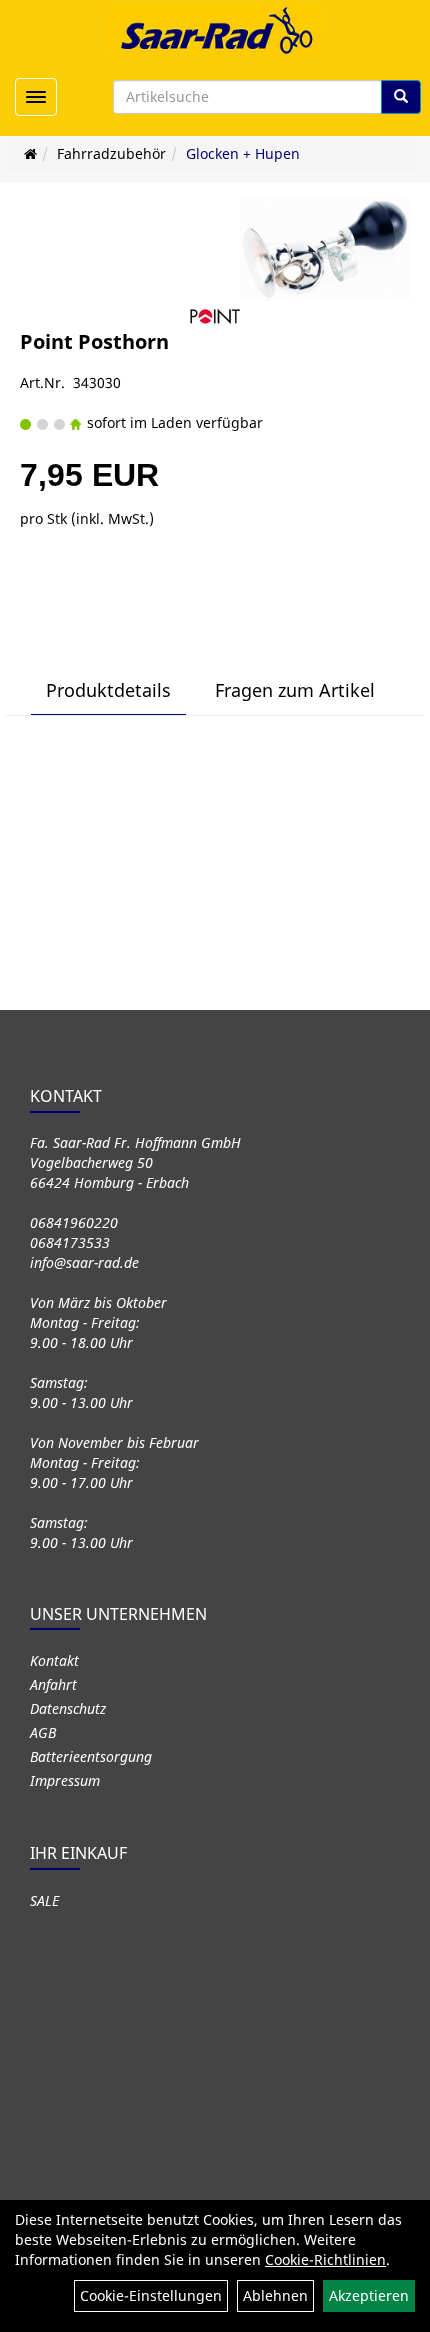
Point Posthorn (94, 341)
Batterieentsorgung (91, 1756)
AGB (43, 1732)
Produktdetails (108, 690)
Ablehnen (275, 2295)
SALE (44, 1900)
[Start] (30, 153)
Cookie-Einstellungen (151, 2295)
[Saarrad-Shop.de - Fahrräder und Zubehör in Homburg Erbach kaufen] (215, 30)
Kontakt (54, 1660)
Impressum (65, 1780)
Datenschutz (68, 1708)
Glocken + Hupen (243, 153)
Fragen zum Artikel (295, 690)
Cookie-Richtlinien (325, 2259)
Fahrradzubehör (111, 153)
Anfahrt (53, 1684)
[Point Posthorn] (325, 249)
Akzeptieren (369, 2295)
